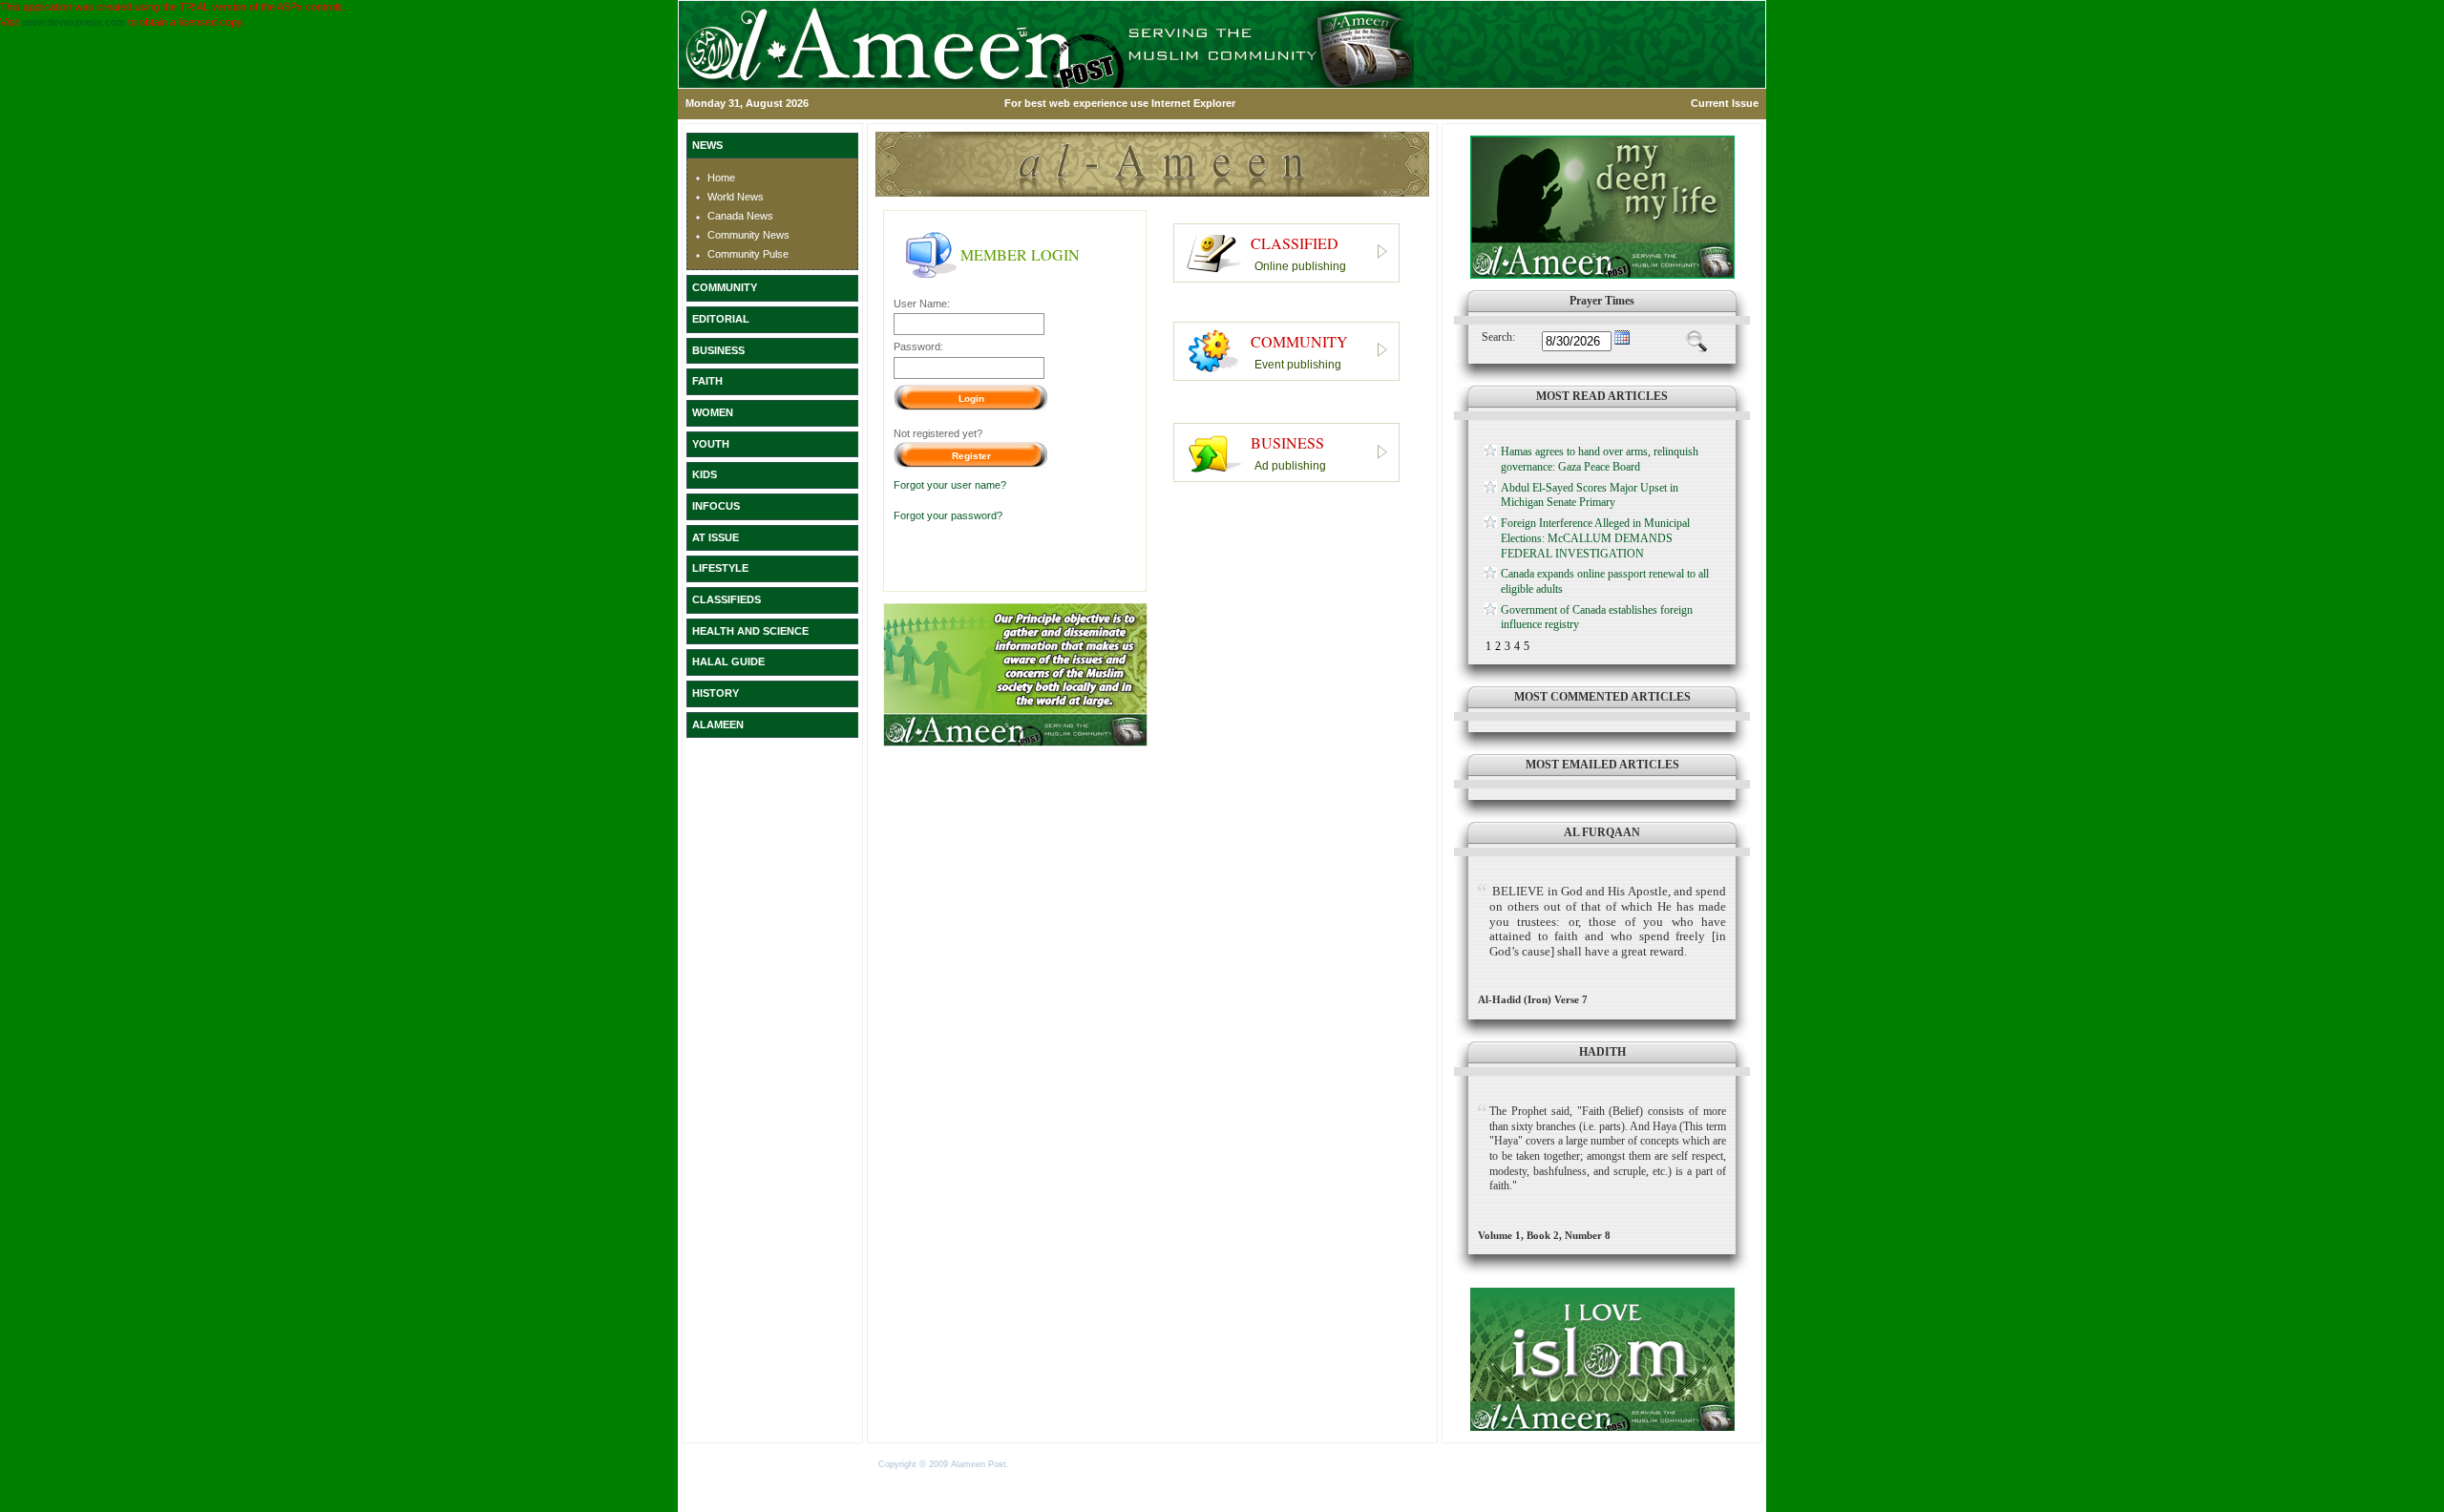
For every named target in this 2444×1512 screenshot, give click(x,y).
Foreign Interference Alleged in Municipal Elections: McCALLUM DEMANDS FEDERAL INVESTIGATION (1595, 538)
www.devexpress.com (74, 22)
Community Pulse (748, 254)
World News (736, 197)
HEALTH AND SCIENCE (750, 631)
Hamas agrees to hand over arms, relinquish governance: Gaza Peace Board (1600, 459)
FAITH (707, 381)
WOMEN (713, 412)
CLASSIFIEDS (727, 599)
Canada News (740, 216)
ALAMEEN (718, 724)
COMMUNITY (725, 287)
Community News (748, 235)
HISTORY (716, 693)
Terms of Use (1039, 1464)
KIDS (705, 474)
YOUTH (711, 444)
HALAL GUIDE (728, 661)
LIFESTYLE (720, 568)
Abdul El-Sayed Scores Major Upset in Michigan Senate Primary (1590, 495)
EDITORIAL (721, 319)
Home (721, 178)
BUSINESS (718, 350)
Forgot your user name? (950, 485)
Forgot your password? (948, 515)
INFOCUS (716, 506)
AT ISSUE (716, 537)
